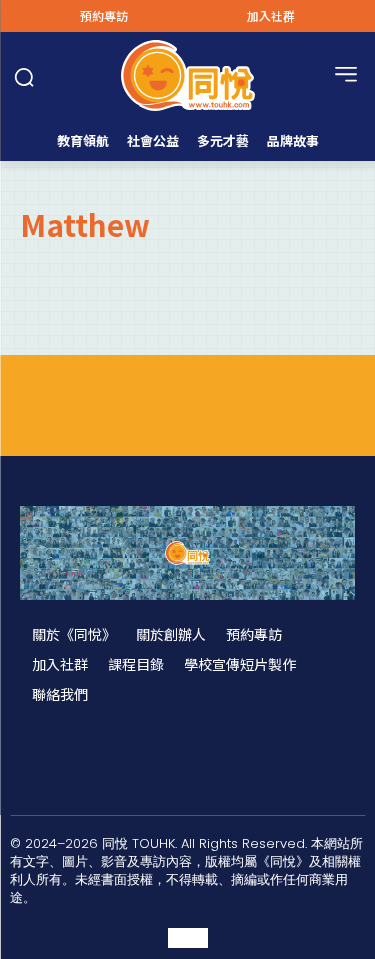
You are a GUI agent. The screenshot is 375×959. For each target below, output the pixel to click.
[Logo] (187, 75)
